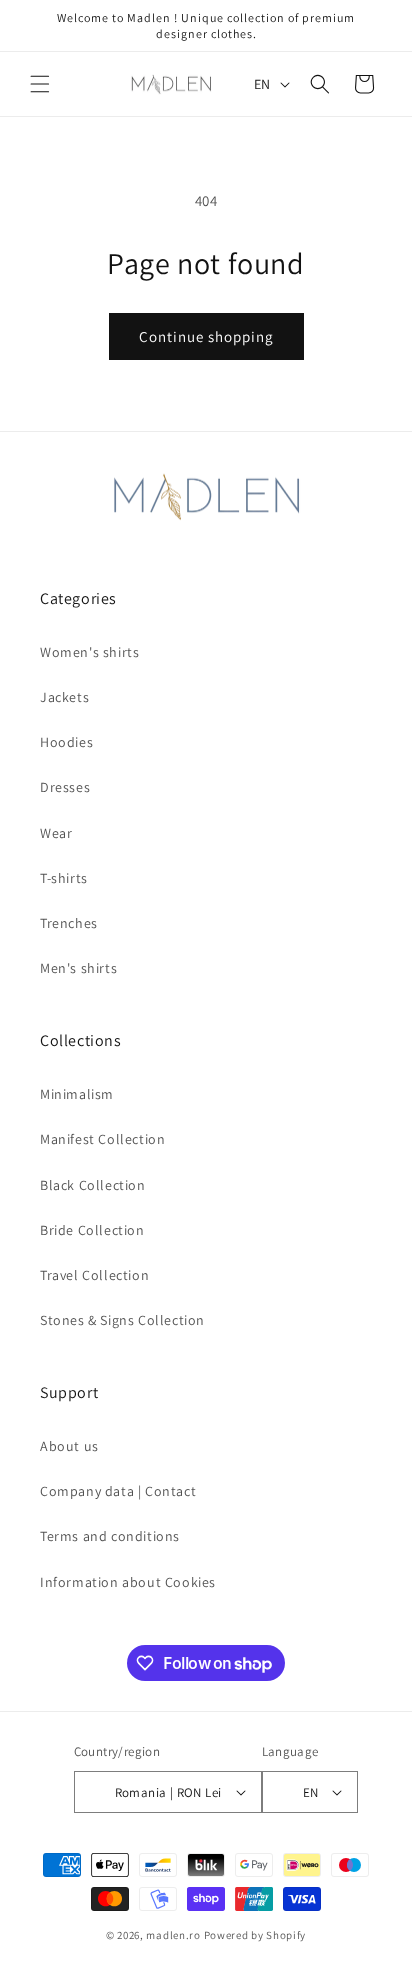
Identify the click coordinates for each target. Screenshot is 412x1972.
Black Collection (93, 1185)
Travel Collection (94, 1275)
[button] (40, 84)
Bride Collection (92, 1230)
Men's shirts (78, 968)
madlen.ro (173, 1935)
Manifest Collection (102, 1139)
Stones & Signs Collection (122, 1320)
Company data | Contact (118, 1491)
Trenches (69, 923)
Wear (56, 833)
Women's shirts (89, 652)
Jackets (64, 697)
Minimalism (77, 1094)
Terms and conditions (110, 1536)
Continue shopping (206, 336)
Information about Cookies (128, 1582)
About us (69, 1446)
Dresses (65, 787)
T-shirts (64, 878)
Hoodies (66, 742)
